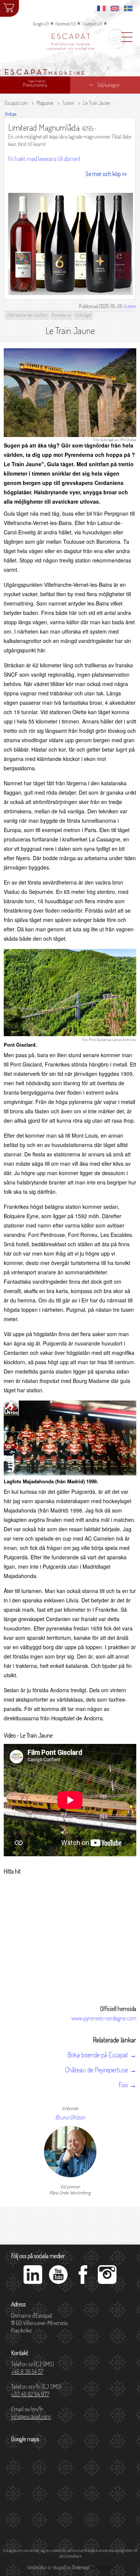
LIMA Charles (127, 440)
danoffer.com (101, 2567)
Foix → (127, 2085)
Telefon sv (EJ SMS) (32, 2368)
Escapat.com (16, 103)
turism (130, 306)
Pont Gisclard (98, 1040)
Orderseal (81, 2567)
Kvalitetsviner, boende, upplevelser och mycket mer (71, 46)
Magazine (45, 103)
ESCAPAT (71, 37)
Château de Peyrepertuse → (101, 2070)
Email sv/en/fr (31, 2413)
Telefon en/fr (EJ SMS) (36, 2390)
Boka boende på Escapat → (102, 2055)
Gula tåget (107, 440)
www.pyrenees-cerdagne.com (104, 2018)
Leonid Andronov (124, 1040)
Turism (68, 103)
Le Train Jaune (97, 103)
